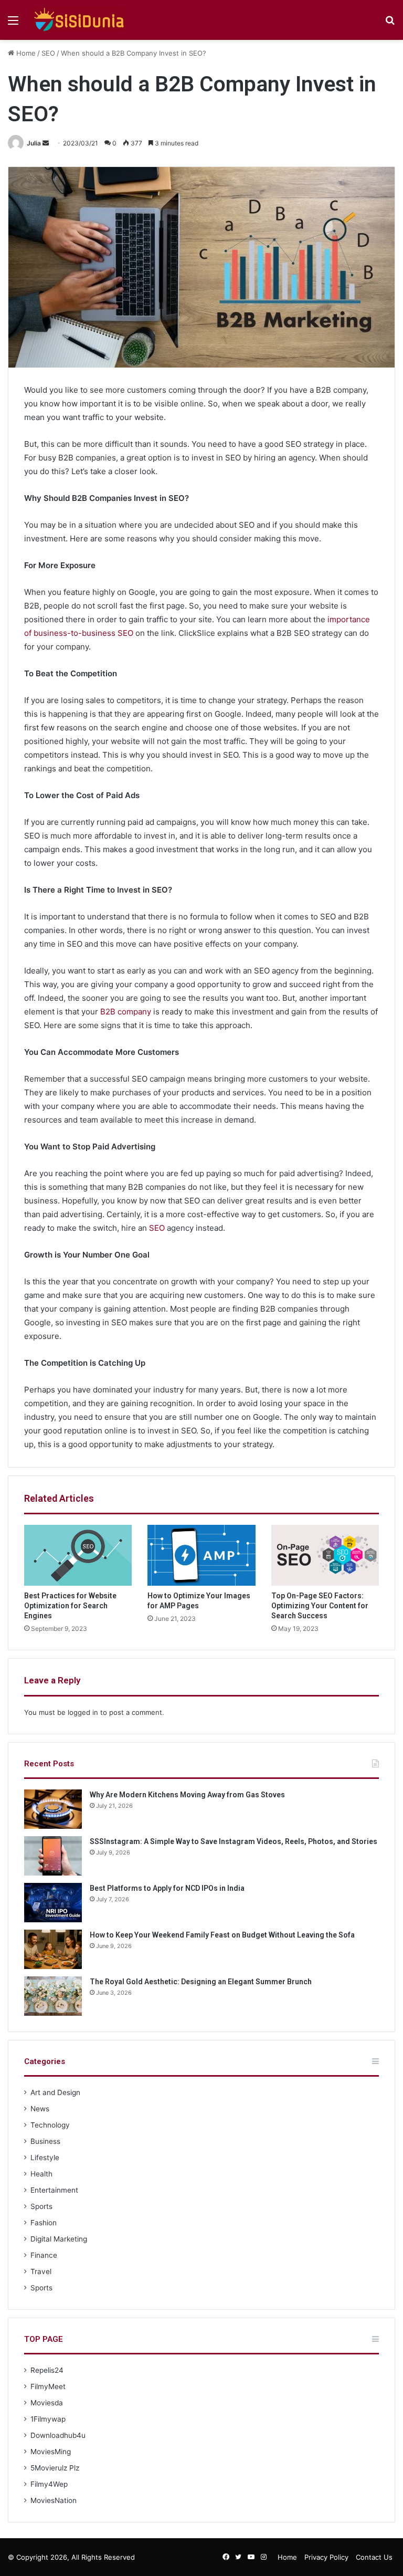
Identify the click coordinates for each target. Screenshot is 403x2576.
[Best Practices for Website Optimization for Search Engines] (78, 1555)
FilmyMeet (48, 2386)
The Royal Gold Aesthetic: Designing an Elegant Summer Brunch (201, 1982)
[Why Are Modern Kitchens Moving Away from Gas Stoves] (53, 1809)
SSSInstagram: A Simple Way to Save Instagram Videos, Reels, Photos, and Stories (234, 1841)
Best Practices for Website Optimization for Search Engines (70, 1606)
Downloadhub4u (58, 2435)
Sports (41, 2206)
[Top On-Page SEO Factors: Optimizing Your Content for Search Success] (325, 1555)
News (40, 2109)
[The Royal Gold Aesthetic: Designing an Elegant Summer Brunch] (53, 1996)
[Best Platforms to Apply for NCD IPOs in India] (53, 1903)
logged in (83, 1712)
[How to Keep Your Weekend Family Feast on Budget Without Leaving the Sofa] (53, 1949)
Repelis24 (47, 2370)
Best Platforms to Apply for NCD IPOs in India (167, 1888)
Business (45, 2141)
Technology (50, 2125)
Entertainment (54, 2190)
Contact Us (374, 2557)
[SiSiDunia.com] (77, 20)
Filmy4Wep (49, 2484)
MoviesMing (51, 2452)
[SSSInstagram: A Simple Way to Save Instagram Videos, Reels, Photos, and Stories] (53, 1856)
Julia (34, 143)
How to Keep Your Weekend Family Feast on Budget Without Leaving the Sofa (222, 1935)
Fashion (44, 2223)
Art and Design (55, 2092)
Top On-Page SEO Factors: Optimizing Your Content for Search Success (320, 1606)
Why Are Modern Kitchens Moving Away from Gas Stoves (187, 1795)
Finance (44, 2255)
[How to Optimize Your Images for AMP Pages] (201, 1555)
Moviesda (47, 2403)
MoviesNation (54, 2500)
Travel (41, 2271)
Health (41, 2174)
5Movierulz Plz (55, 2468)
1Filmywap (48, 2419)
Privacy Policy (326, 2557)
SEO (48, 53)
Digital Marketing (59, 2239)
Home (25, 53)
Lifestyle (45, 2158)
